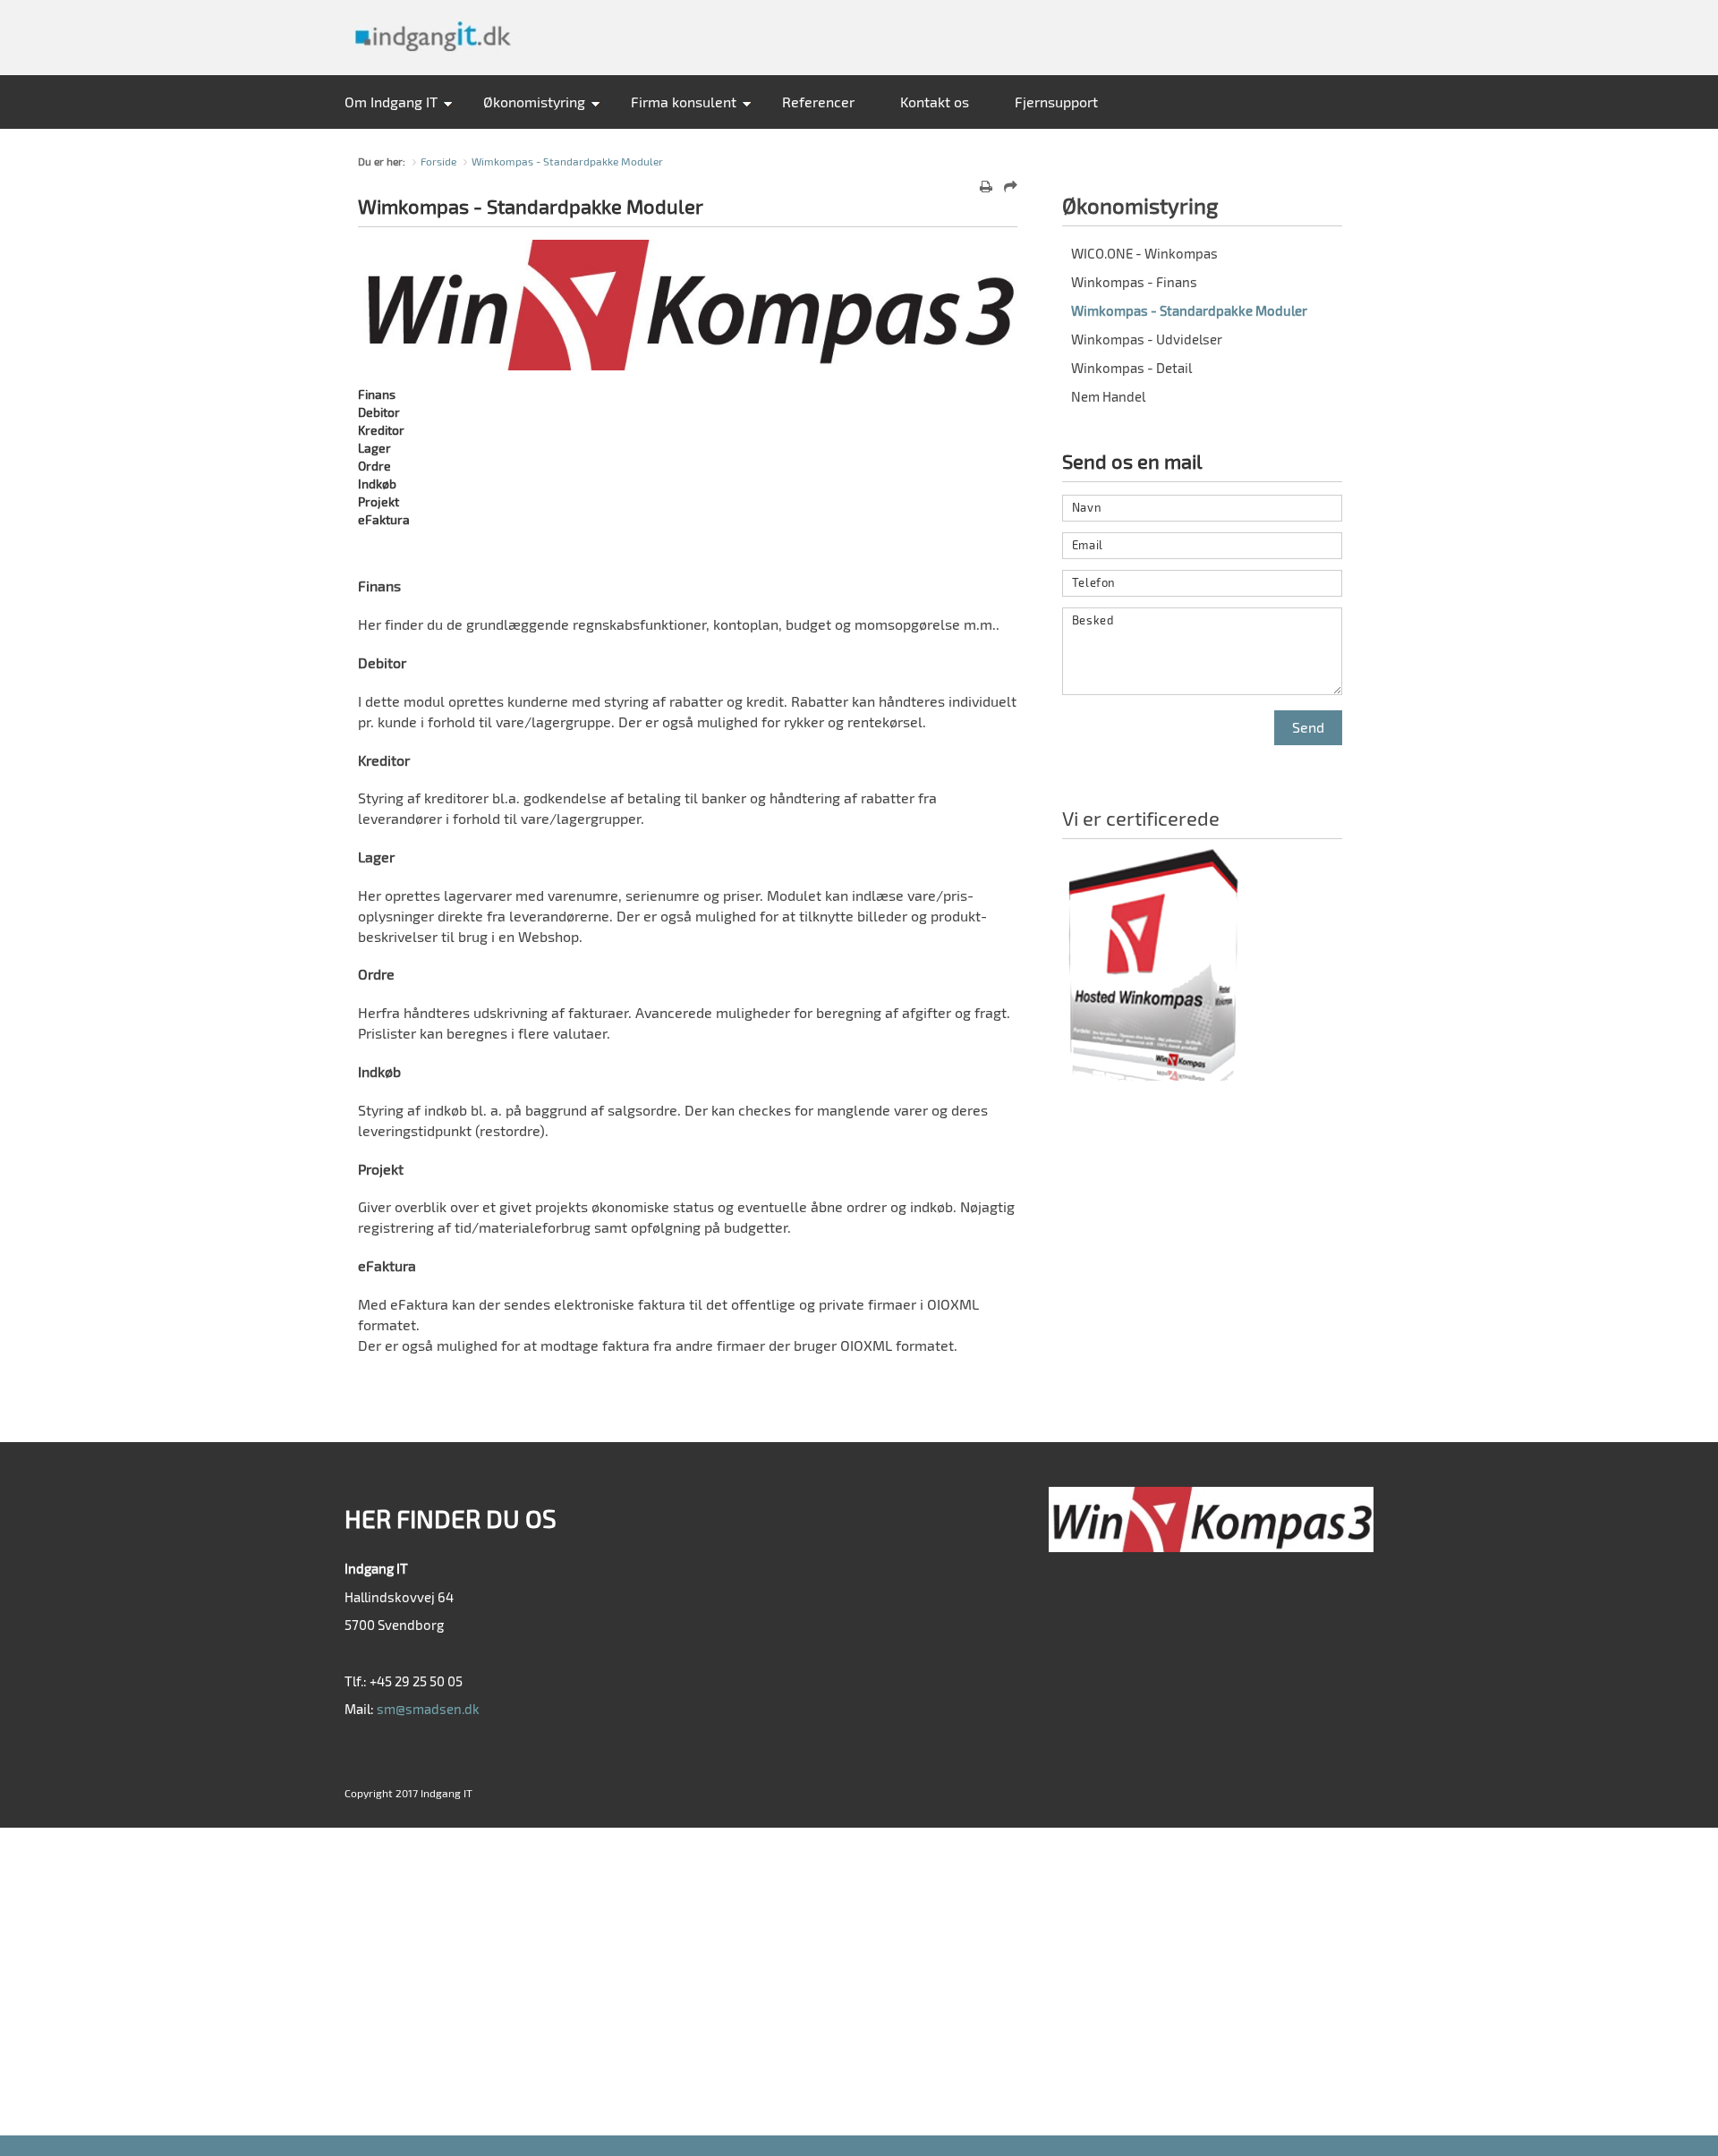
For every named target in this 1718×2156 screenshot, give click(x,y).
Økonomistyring (1140, 205)
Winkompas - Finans (1134, 282)
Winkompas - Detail (1131, 368)
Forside (438, 161)
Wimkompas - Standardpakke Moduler (567, 161)
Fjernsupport (1056, 102)
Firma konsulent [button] (684, 102)
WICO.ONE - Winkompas (1144, 253)
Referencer (818, 102)
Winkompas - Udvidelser (1147, 339)
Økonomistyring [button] (534, 102)
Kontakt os (935, 102)
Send (1308, 727)
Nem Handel (1108, 396)
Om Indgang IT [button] (391, 102)
